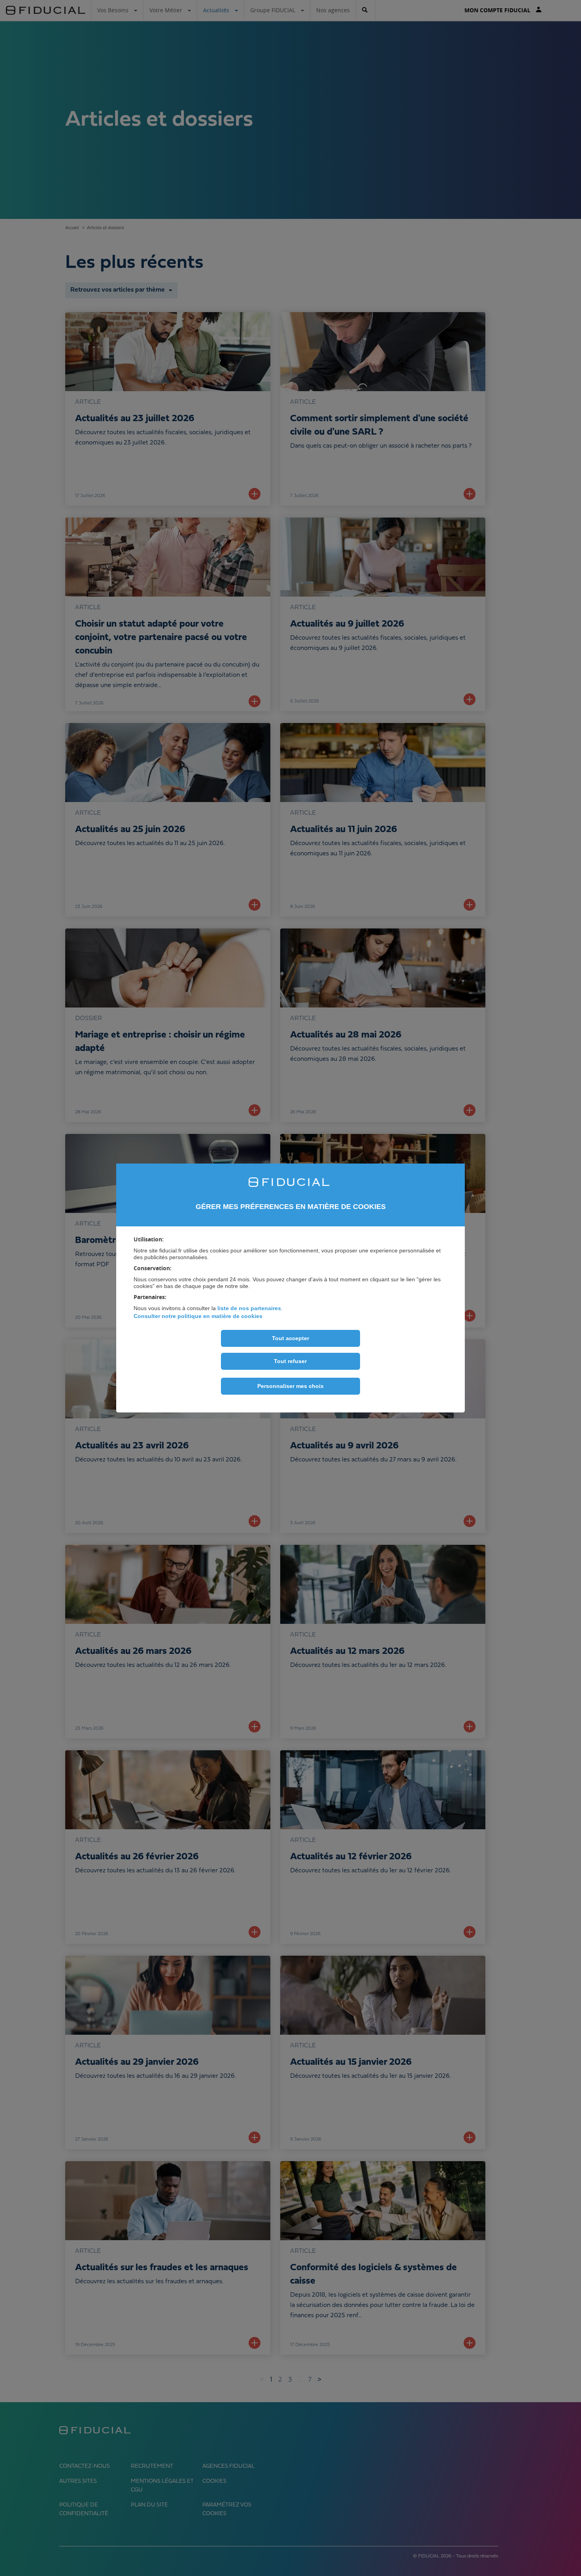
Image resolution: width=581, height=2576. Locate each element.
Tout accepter (290, 1338)
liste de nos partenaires (249, 1308)
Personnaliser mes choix (290, 1386)
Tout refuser (290, 1361)
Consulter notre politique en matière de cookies (198, 1316)
